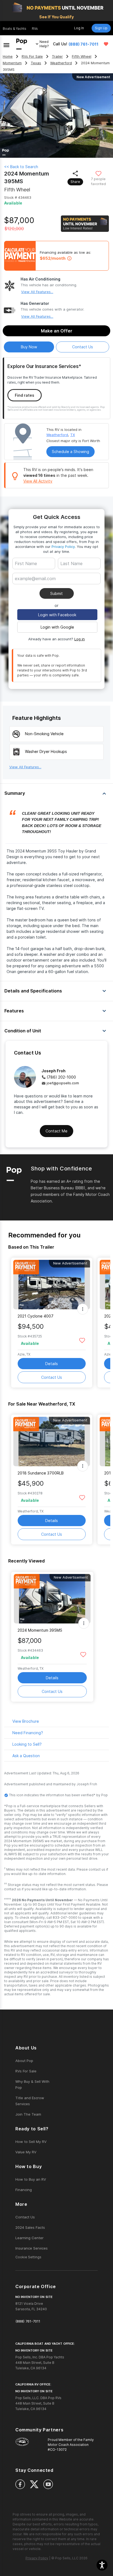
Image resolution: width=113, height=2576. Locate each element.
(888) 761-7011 (84, 44)
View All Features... (37, 292)
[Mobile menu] (6, 44)
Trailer (57, 56)
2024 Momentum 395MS (40, 1630)
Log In (79, 28)
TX (73, 435)
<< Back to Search (21, 167)
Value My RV (26, 2152)
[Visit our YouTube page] (48, 2484)
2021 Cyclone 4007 (36, 1316)
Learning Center (29, 2238)
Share (75, 182)
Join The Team (28, 2114)
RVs (35, 29)
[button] (102, 2565)
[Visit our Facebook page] (20, 2484)
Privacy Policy (63, 547)
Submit (56, 593)
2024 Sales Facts (30, 2227)
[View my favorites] (106, 44)
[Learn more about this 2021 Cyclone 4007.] (52, 1285)
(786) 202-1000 (61, 1077)
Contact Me (56, 1131)
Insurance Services (32, 2248)
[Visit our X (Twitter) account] (34, 2484)
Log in (80, 639)
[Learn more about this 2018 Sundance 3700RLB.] (52, 1442)
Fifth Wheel (82, 56)
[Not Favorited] (98, 173)
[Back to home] (22, 44)
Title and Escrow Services (30, 2101)
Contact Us (52, 1377)
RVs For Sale (32, 56)
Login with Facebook (57, 615)
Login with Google (57, 627)
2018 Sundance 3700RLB (41, 1473)
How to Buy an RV (31, 2179)
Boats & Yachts (15, 29)
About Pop (24, 2061)
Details (52, 1364)
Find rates (25, 395)
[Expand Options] (83, 1309)
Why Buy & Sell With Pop (32, 2084)
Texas (36, 63)
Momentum (12, 63)
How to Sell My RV (31, 2142)
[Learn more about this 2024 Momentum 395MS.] (52, 1599)
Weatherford (61, 63)
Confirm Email (36, 587)
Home (8, 56)
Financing (24, 2190)
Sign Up (101, 28)
